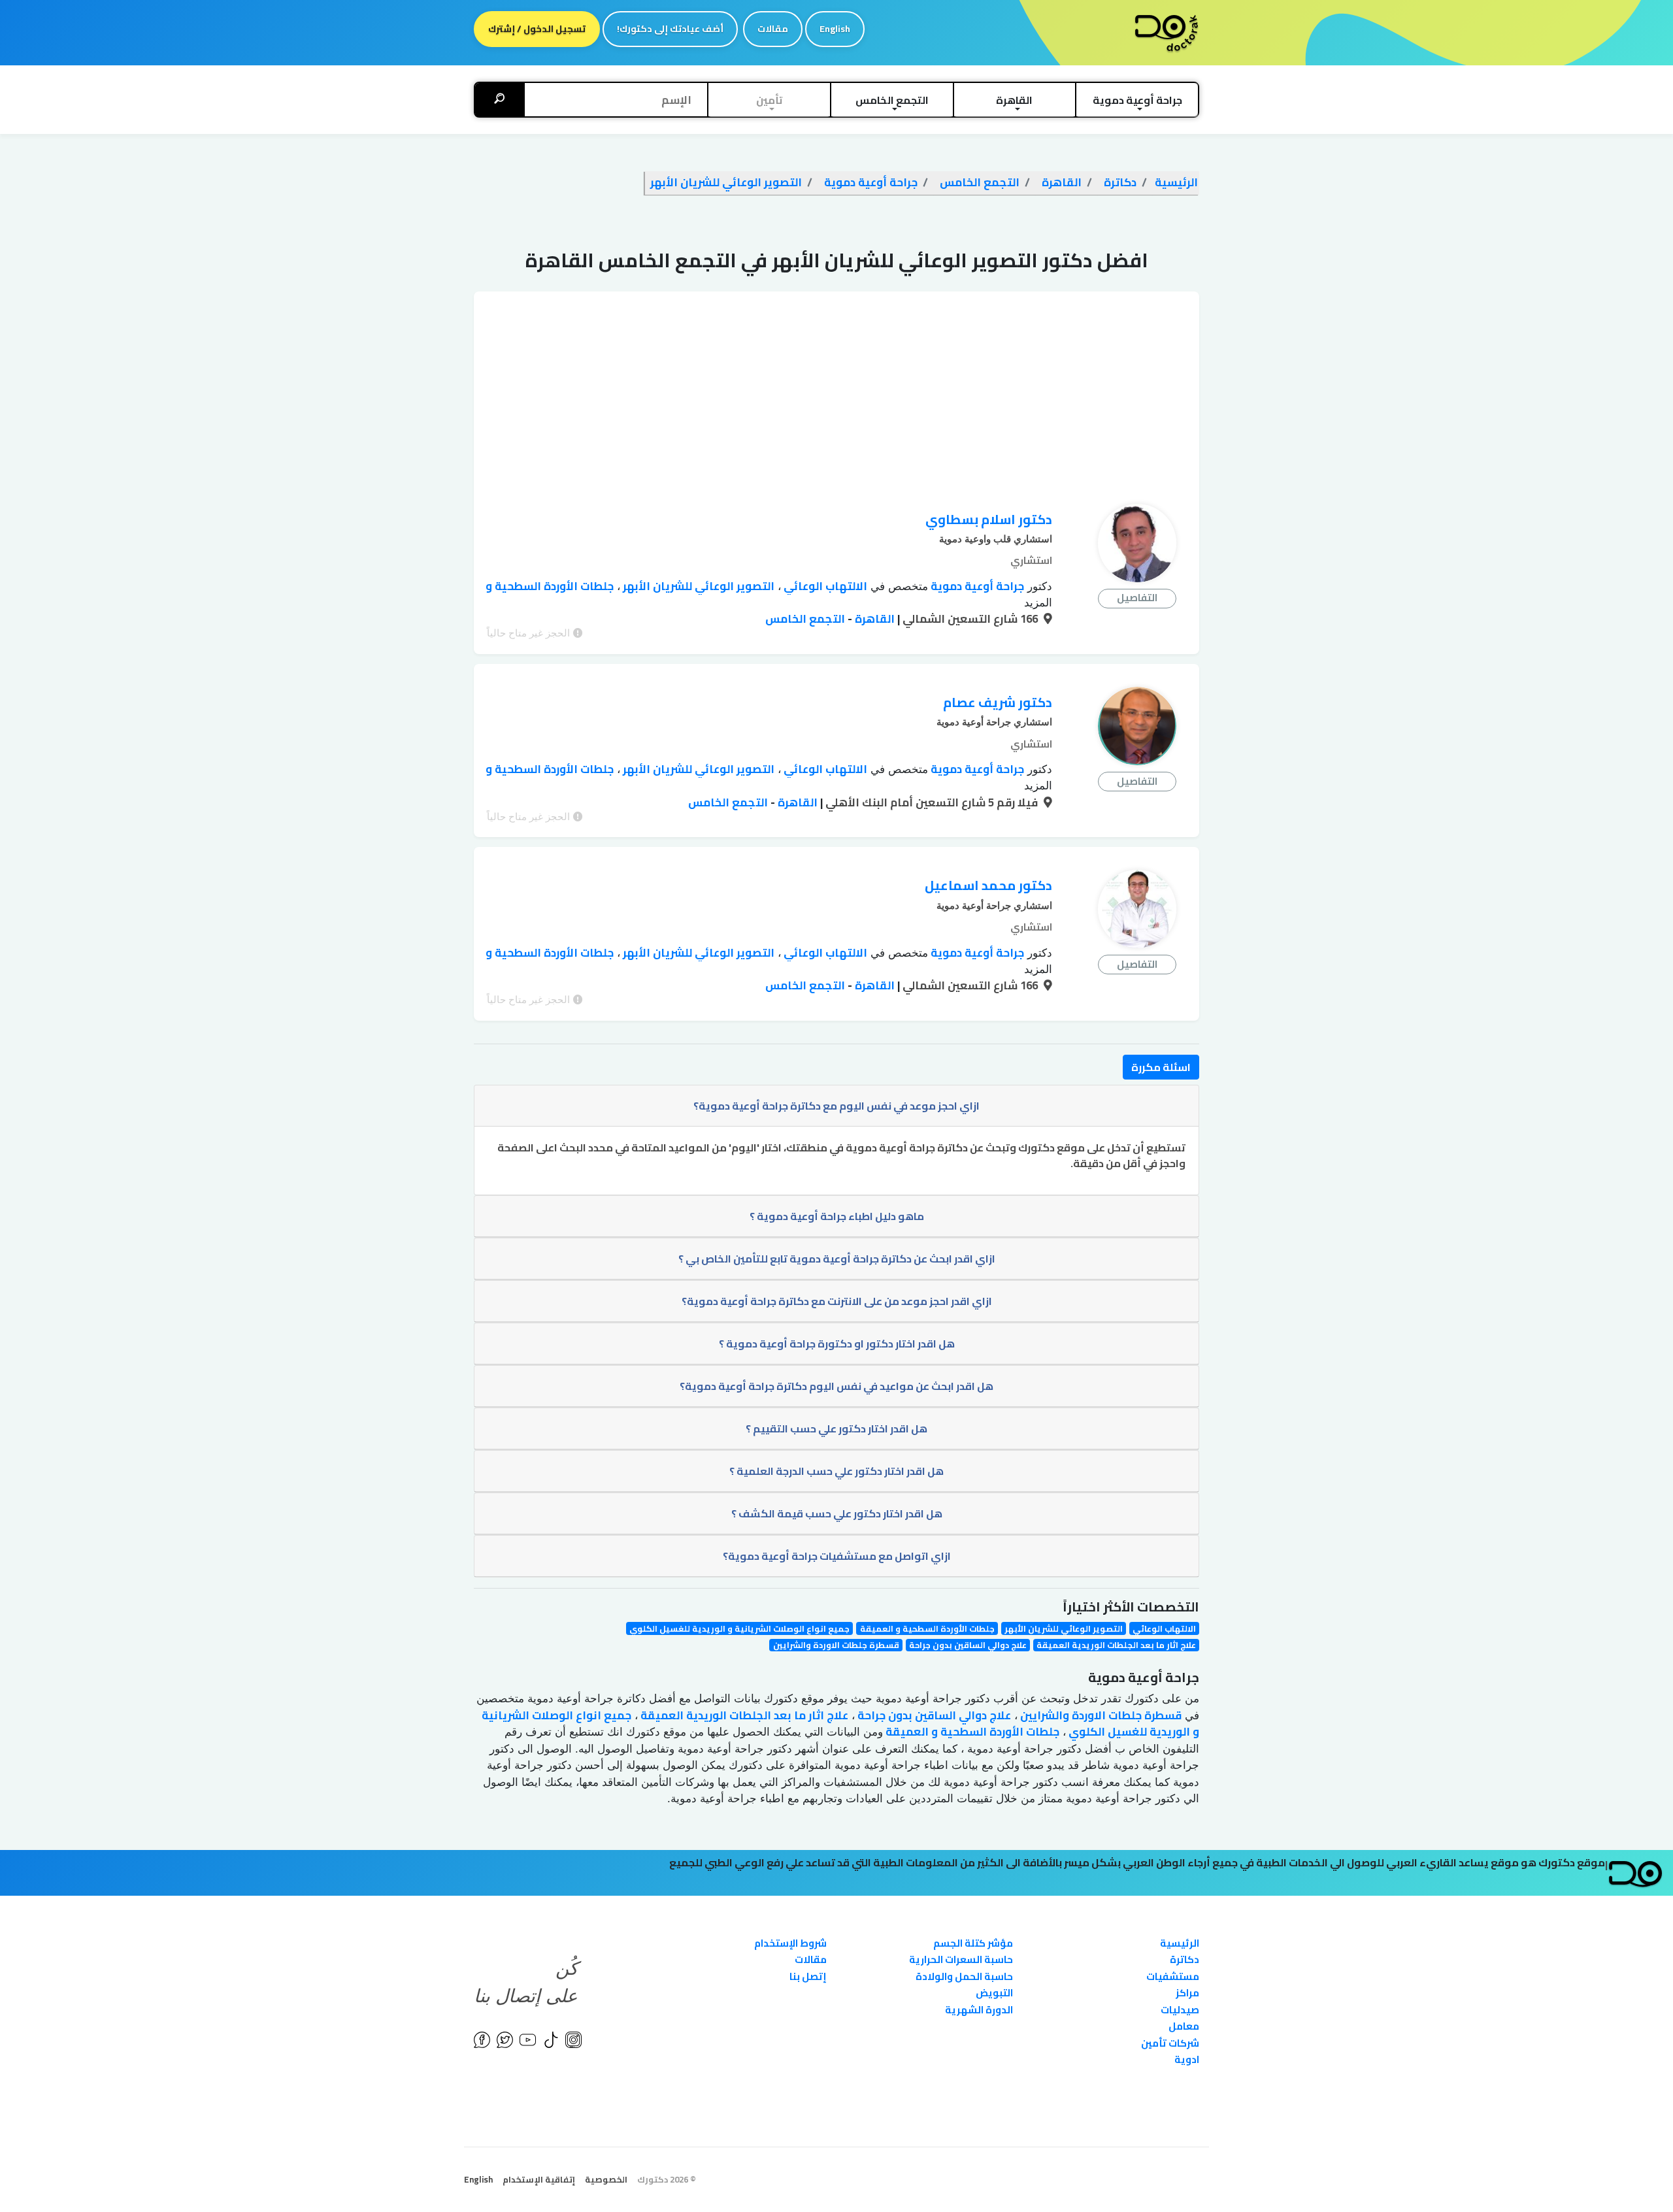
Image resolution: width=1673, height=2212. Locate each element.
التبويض (994, 1993)
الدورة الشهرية (979, 2010)
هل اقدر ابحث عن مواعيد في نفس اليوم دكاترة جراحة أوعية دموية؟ (836, 1386)
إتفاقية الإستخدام (539, 2179)
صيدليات (1180, 2010)
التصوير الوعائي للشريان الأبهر (697, 586)
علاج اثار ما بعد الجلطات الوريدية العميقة (1116, 1645)
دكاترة (1184, 1959)
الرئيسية (1180, 1943)
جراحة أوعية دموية (976, 586)
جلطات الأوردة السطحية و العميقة (927, 1628)
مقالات (773, 29)
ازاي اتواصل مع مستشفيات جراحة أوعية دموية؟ (837, 1556)
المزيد (1038, 603)
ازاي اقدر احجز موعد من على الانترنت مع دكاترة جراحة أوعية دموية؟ (837, 1301)
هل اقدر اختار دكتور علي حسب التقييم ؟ (836, 1428)
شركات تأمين (1170, 2043)
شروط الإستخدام (790, 1943)
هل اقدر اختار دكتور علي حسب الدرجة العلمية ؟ (836, 1471)
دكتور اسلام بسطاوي (989, 519)
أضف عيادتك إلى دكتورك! (670, 29)
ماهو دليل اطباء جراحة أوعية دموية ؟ (837, 1216)
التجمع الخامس (805, 619)
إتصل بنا (808, 1976)
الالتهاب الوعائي (824, 586)
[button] (1137, 100)
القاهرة (873, 619)
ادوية (1187, 2059)
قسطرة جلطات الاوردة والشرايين (836, 1645)
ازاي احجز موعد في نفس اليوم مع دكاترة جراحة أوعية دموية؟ (836, 1106)
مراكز (1187, 1993)
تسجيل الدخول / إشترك (537, 29)
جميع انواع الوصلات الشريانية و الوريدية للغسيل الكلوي (739, 1628)
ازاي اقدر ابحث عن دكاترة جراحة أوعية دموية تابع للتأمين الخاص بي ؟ (837, 1259)
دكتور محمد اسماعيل (988, 885)
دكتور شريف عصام (998, 702)
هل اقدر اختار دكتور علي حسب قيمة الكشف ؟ (837, 1513)
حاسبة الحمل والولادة (964, 1976)
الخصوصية (606, 2179)
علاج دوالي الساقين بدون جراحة (968, 1645)
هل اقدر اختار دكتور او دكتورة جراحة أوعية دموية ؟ (837, 1344)
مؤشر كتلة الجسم (973, 1943)
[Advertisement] (836, 383)
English (835, 29)
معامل (1184, 2026)
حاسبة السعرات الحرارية (961, 1959)
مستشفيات (1173, 1976)
